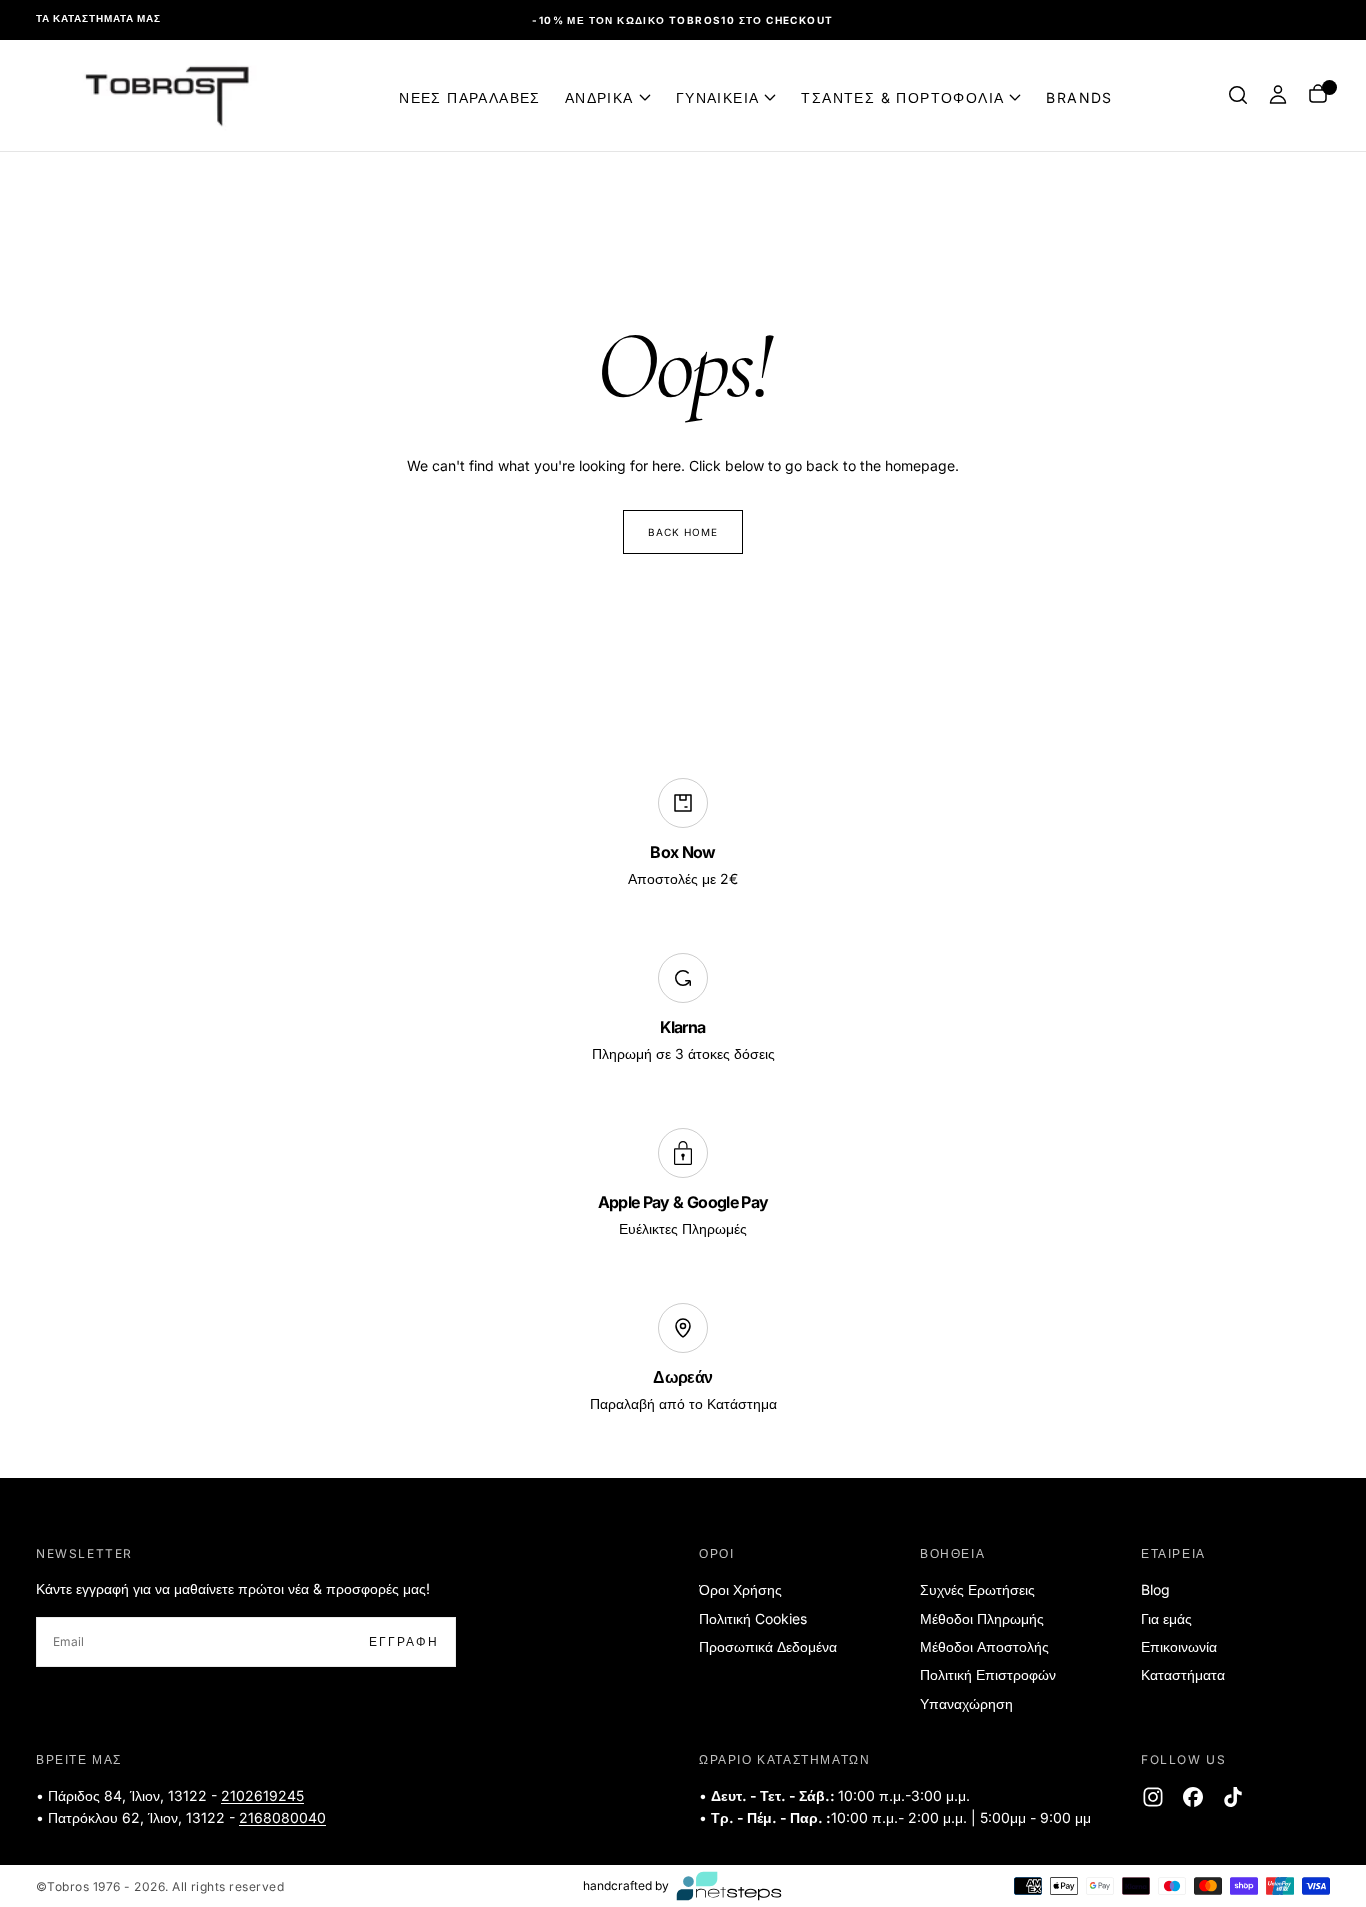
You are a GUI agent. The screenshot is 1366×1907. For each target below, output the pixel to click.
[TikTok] (1233, 1797)
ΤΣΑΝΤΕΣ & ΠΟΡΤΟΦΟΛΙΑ (902, 96)
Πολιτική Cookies (753, 1618)
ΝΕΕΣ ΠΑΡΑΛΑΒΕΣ (470, 96)
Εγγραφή (404, 1641)
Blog (1155, 1589)
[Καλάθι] (1318, 95)
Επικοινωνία (1179, 1646)
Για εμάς (1166, 1618)
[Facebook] (1193, 1797)
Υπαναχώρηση (966, 1703)
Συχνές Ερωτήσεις (977, 1589)
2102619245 (262, 1795)
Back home (683, 532)
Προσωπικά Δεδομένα (768, 1646)
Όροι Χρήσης (740, 1589)
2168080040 (282, 1817)
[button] (1238, 95)
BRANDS (1079, 96)
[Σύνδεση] (1278, 95)
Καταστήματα (1183, 1674)
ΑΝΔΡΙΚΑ (599, 96)
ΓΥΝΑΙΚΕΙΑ (718, 96)
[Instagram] (1153, 1797)
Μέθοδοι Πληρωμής (982, 1618)
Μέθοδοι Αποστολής (984, 1646)
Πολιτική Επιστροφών (988, 1674)
